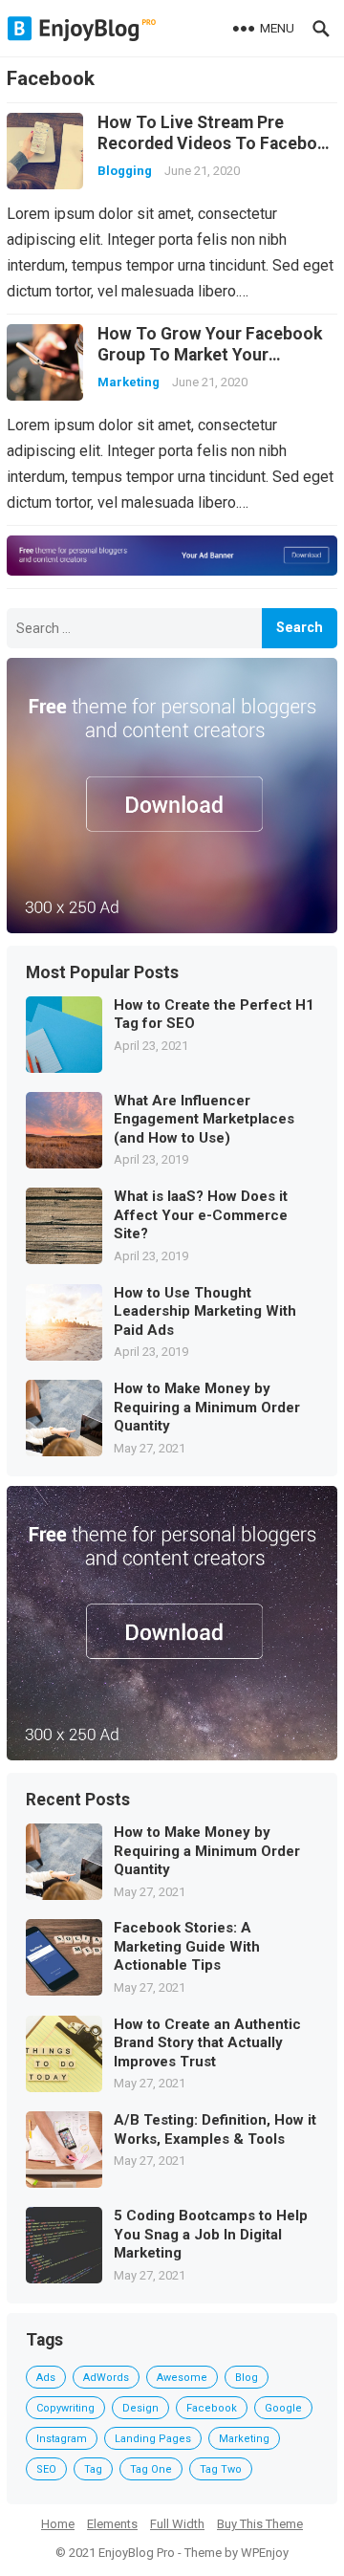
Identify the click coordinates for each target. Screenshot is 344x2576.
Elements (112, 2524)
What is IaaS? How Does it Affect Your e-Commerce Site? (201, 1215)
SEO (46, 2469)
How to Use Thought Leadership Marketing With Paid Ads (205, 1311)
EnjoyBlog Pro (137, 2553)
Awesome (182, 2378)
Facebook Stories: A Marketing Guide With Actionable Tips (187, 1946)
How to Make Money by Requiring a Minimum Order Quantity (207, 1407)
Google (283, 2408)
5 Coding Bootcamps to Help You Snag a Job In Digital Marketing (211, 2234)
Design (140, 2408)
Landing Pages (153, 2439)
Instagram (62, 2439)
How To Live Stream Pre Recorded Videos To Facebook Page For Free (217, 143)
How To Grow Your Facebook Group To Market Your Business (210, 355)
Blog (247, 2378)
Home (58, 2524)
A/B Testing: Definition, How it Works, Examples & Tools (215, 2129)
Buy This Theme (260, 2524)
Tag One (151, 2469)
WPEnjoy (265, 2553)
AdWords (106, 2378)
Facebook (212, 2408)
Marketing (129, 382)
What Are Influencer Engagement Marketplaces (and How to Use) (204, 1119)
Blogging (125, 171)
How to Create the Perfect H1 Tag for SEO (214, 1015)
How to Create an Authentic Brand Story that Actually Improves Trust (207, 2043)
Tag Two (221, 2469)
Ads (46, 2378)
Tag (93, 2469)
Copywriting (65, 2408)
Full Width (177, 2524)
